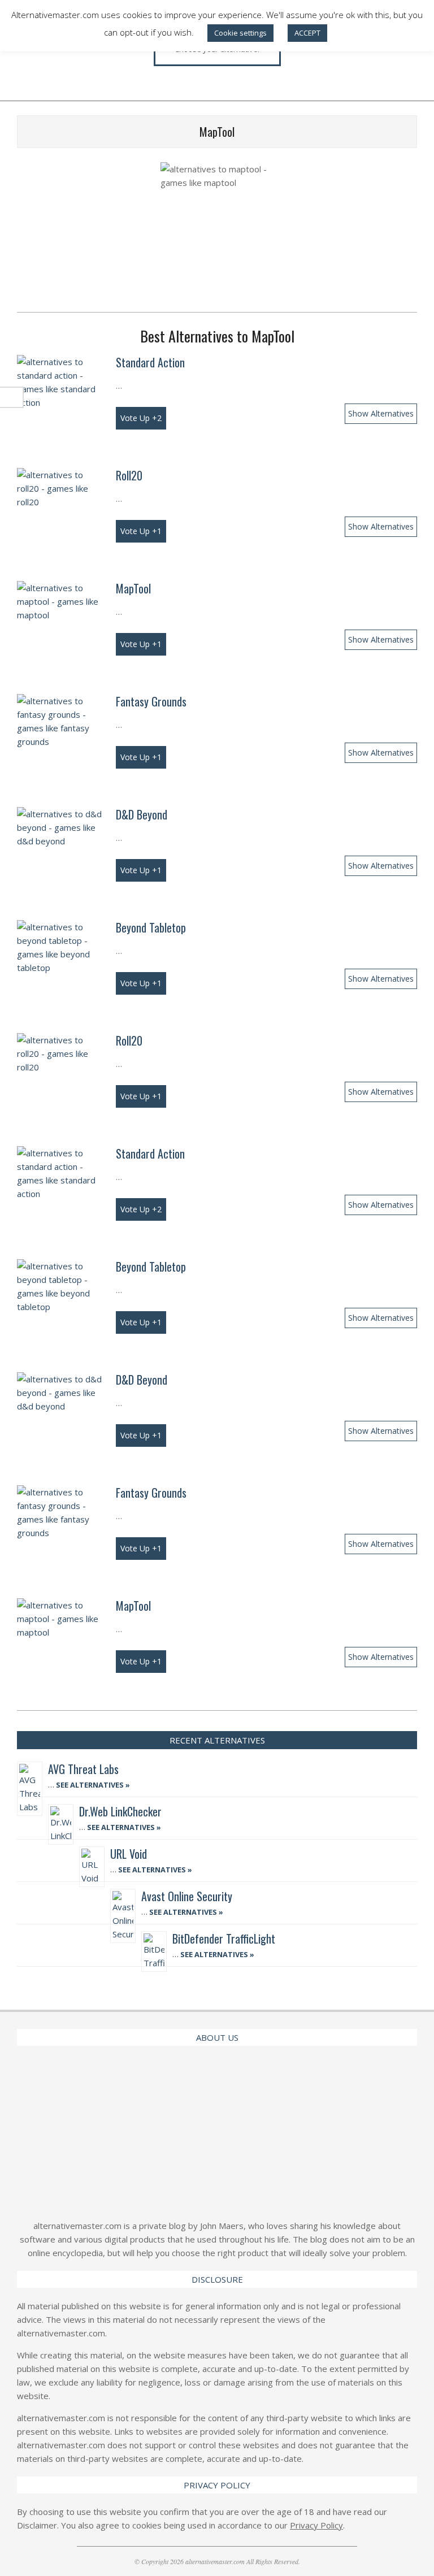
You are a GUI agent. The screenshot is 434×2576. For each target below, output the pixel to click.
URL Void (129, 1854)
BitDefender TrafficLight (224, 1938)
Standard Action (150, 362)
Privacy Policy (316, 2525)
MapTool (133, 588)
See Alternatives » (92, 1785)
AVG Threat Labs (83, 1769)
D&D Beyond (142, 814)
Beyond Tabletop (151, 927)
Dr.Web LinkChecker (120, 1811)
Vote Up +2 (141, 418)
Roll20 (129, 475)
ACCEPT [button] (307, 33)
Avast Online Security (187, 1896)
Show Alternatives (381, 413)
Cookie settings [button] (240, 33)
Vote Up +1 (141, 531)
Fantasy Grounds (151, 701)
